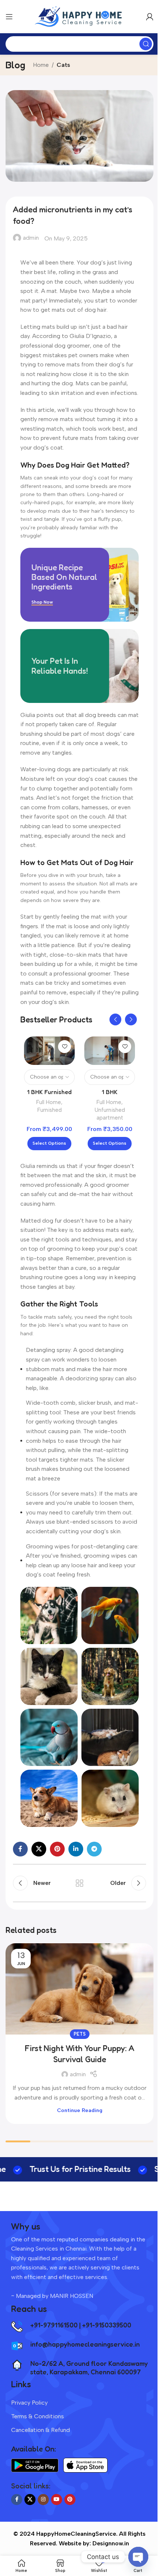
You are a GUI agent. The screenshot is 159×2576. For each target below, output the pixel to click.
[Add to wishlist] (65, 1047)
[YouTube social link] (57, 2500)
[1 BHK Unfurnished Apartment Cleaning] (110, 1051)
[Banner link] (79, 585)
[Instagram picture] (49, 1615)
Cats (63, 65)
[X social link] (39, 1849)
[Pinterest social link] (57, 1849)
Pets (80, 2034)
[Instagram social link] (43, 2500)
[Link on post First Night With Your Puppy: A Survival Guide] (79, 1989)
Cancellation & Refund (40, 2430)
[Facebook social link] (20, 1849)
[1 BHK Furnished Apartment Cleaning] (49, 1051)
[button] (115, 1019)
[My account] (150, 17)
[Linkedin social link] (76, 1849)
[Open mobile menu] (9, 17)
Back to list (79, 1883)
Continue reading (80, 2110)
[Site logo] (79, 16)
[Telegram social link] (94, 1849)
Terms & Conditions (38, 2416)
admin (31, 238)
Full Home (49, 1102)
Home (41, 65)
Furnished (50, 1110)
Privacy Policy (29, 2403)
